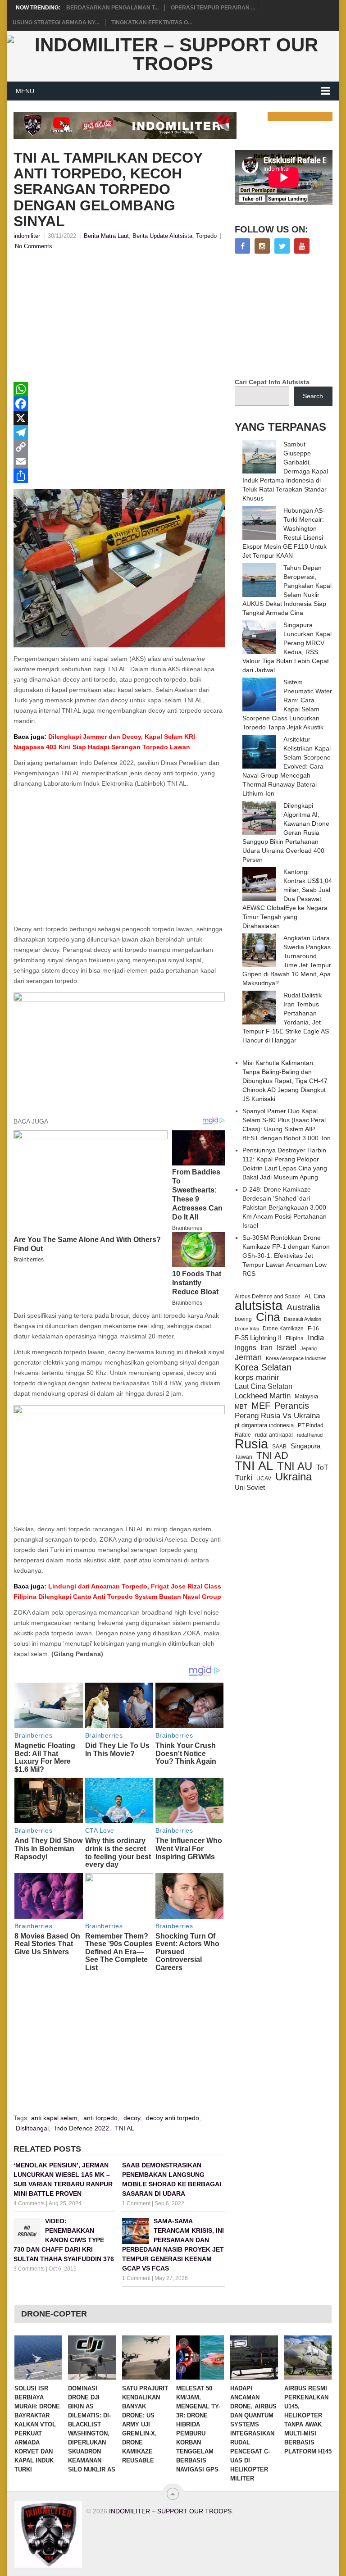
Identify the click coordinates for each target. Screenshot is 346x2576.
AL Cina (315, 1296)
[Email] (119, 461)
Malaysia (306, 1396)
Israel (287, 1347)
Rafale (243, 1435)
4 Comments (29, 2203)
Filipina (295, 1338)
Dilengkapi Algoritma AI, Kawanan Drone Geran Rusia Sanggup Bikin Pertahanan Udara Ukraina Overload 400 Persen (286, 833)
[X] (119, 418)
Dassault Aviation (303, 1319)
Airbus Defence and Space (268, 1297)
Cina (268, 1317)
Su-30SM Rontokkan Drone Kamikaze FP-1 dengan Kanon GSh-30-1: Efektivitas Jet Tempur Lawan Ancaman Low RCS (286, 1256)
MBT (241, 1407)
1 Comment (136, 2203)
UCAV (264, 1479)
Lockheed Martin (263, 1396)
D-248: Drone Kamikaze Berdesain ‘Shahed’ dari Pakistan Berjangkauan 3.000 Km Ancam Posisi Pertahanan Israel (285, 1207)
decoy (132, 2118)
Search (313, 396)
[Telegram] (119, 432)
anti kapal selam (54, 2118)
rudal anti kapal (274, 1435)
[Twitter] (282, 246)
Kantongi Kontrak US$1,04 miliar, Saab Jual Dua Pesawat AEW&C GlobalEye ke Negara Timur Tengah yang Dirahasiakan (287, 899)
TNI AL (125, 2128)
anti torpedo (100, 2118)
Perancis (292, 1406)
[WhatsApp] (119, 389)
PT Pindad (311, 1425)
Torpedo (206, 236)
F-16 (313, 1328)
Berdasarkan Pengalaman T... (112, 8)
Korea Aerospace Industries (296, 1358)
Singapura (305, 1446)
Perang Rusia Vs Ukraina (277, 1416)
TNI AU (295, 1466)
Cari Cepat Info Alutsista (272, 382)
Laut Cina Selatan (264, 1386)
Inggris (246, 1347)
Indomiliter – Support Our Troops (170, 2511)
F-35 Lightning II (258, 1338)
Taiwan (244, 1457)
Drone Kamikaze (283, 1329)
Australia (303, 1307)
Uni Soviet (250, 1487)
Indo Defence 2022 (82, 2128)
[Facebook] (119, 404)
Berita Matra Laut (106, 236)
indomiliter (27, 236)
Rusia (251, 1444)
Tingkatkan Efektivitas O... (152, 23)
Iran (266, 1348)
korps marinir (257, 1377)
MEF (261, 1406)
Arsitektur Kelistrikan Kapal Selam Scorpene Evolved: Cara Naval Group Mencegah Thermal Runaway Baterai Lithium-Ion (287, 766)
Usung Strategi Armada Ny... (56, 23)
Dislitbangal (32, 2128)
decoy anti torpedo (173, 2118)
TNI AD (272, 1456)
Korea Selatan (263, 1367)
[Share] (119, 476)
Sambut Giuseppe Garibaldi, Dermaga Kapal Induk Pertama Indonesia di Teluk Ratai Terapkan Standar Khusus (285, 471)
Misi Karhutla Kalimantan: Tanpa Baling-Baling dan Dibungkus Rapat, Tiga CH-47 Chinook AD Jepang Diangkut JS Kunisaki (285, 1081)
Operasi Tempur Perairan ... (213, 8)
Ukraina (294, 1477)
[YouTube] (302, 246)
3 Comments (29, 2269)
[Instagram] (262, 246)
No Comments (34, 246)
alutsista (259, 1306)
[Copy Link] (119, 447)
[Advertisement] (119, 319)
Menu (25, 91)
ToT (322, 1468)
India (316, 1338)
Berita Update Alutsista (162, 236)
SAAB (279, 1447)
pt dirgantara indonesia (264, 1425)
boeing (243, 1319)
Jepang (309, 1348)
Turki (244, 1478)
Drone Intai (247, 1329)
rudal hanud (310, 1435)
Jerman (248, 1357)
